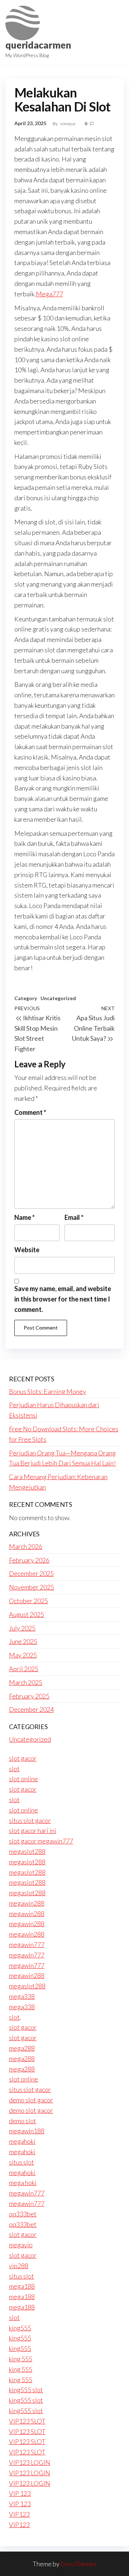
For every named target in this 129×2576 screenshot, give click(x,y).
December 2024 (31, 1709)
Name (25, 1217)
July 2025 (22, 1628)
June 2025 (23, 1641)
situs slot (21, 2162)
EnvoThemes (78, 2564)
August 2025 (27, 1614)
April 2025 (24, 1669)
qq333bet (23, 2214)
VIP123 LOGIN (30, 2462)
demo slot (23, 2121)
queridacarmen (38, 45)
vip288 (19, 2266)
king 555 (21, 2359)
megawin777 (27, 1944)
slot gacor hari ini (33, 1830)
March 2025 (26, 1682)
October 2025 (28, 1601)
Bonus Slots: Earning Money (47, 1391)
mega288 (22, 2048)
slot (14, 1769)
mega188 (22, 2286)
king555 (20, 2328)
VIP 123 (20, 2493)
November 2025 (32, 1587)
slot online (23, 1779)
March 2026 (26, 1546)
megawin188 (27, 2131)
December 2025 (31, 1573)
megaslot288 (27, 1851)
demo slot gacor (31, 2100)
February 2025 (29, 1696)
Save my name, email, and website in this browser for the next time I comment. (63, 1299)
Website (27, 1250)
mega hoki (23, 2183)
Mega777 (49, 294)
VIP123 (19, 2514)
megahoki (22, 2141)
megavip (21, 2245)
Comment (30, 1112)
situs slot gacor (30, 1820)
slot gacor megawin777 (41, 1841)
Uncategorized (58, 998)
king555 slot (26, 2390)
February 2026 (29, 1560)
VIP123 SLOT (27, 2421)
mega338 (22, 1996)
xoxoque (68, 124)
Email (74, 1217)
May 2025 (23, 1655)
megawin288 (27, 1903)
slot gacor (23, 1758)
